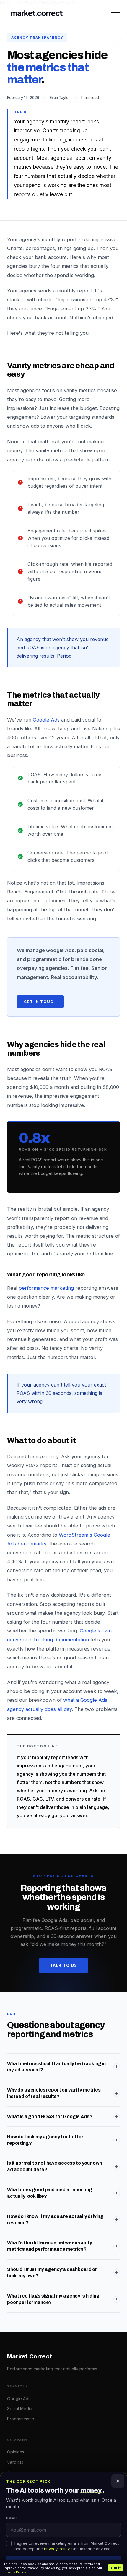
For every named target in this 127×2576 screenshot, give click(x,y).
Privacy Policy (15, 2572)
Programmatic (21, 2419)
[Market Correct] (37, 13)
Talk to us (64, 1965)
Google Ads (46, 720)
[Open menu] (115, 13)
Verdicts (15, 2462)
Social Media (20, 2409)
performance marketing (46, 1288)
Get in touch (40, 1002)
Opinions (16, 2452)
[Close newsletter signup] (118, 2481)
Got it (116, 2568)
